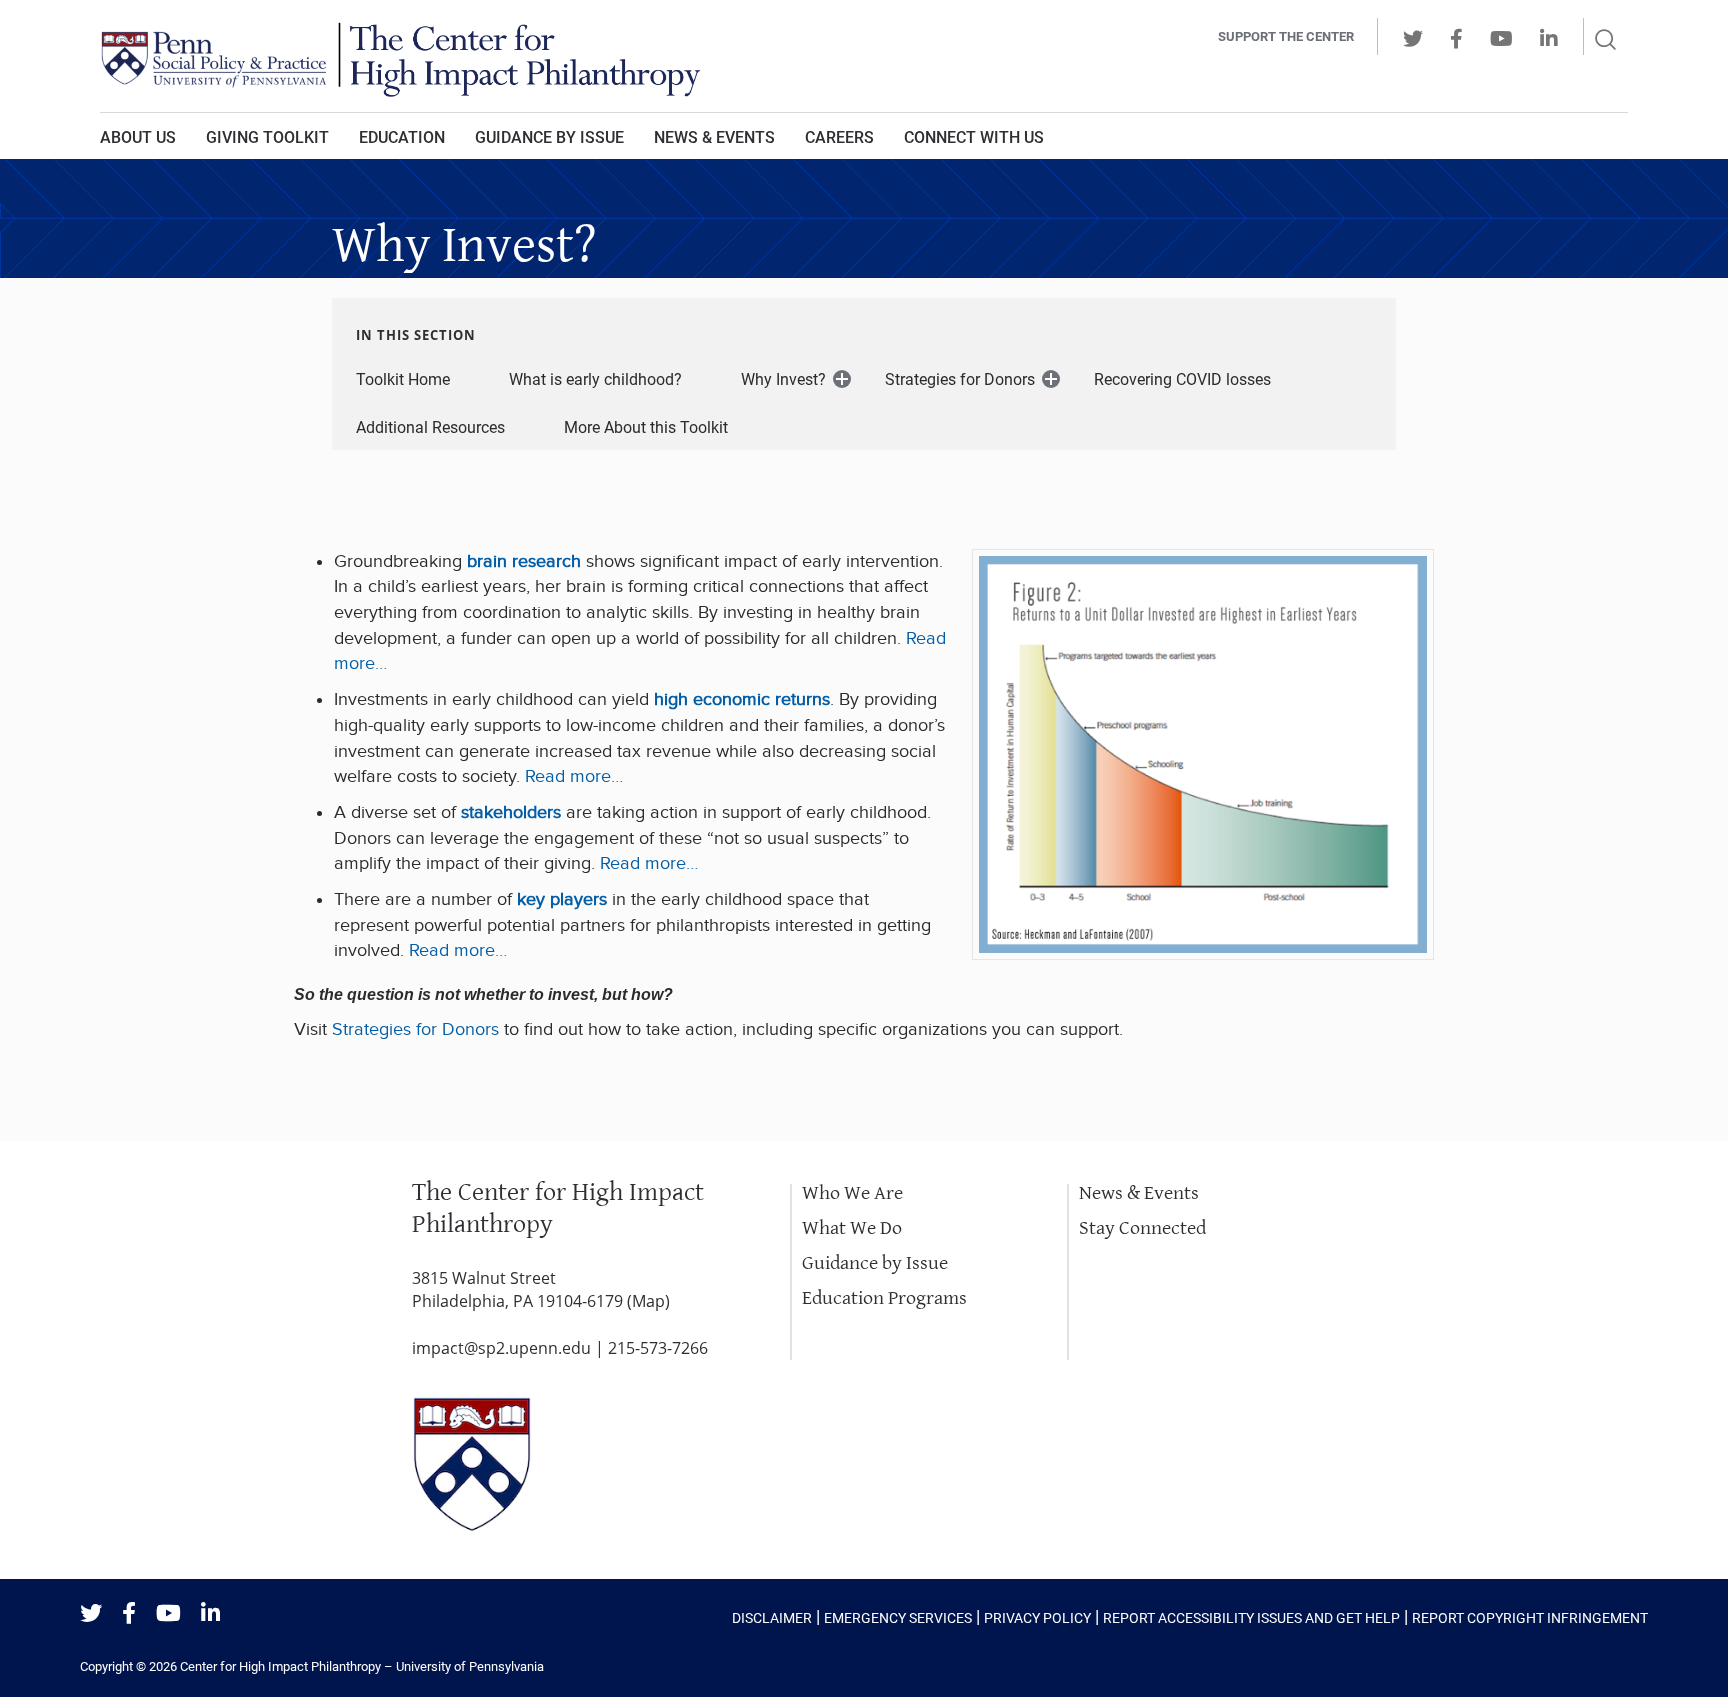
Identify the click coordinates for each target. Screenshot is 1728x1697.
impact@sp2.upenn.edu (501, 1348)
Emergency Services (898, 1618)
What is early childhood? (595, 379)
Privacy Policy (1037, 1618)
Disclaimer (772, 1618)
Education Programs (884, 1298)
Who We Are (852, 1193)
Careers (839, 137)
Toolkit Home (403, 379)
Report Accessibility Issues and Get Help (1251, 1618)
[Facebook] (129, 1614)
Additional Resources (430, 427)
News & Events (714, 137)
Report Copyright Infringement (1530, 1618)
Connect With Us (974, 137)
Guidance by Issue (549, 137)
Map (648, 1301)
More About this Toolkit (646, 427)
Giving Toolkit (267, 137)
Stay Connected (1142, 1228)
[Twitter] (91, 1614)
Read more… (574, 776)
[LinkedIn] (210, 1614)
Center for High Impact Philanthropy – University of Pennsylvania (362, 1666)
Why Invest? (783, 379)
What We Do (852, 1228)
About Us (138, 137)
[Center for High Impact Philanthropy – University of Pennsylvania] (589, 56)
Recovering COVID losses (1182, 379)
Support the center (1286, 36)
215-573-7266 (658, 1348)
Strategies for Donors (960, 379)
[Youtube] (168, 1614)
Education (402, 137)
